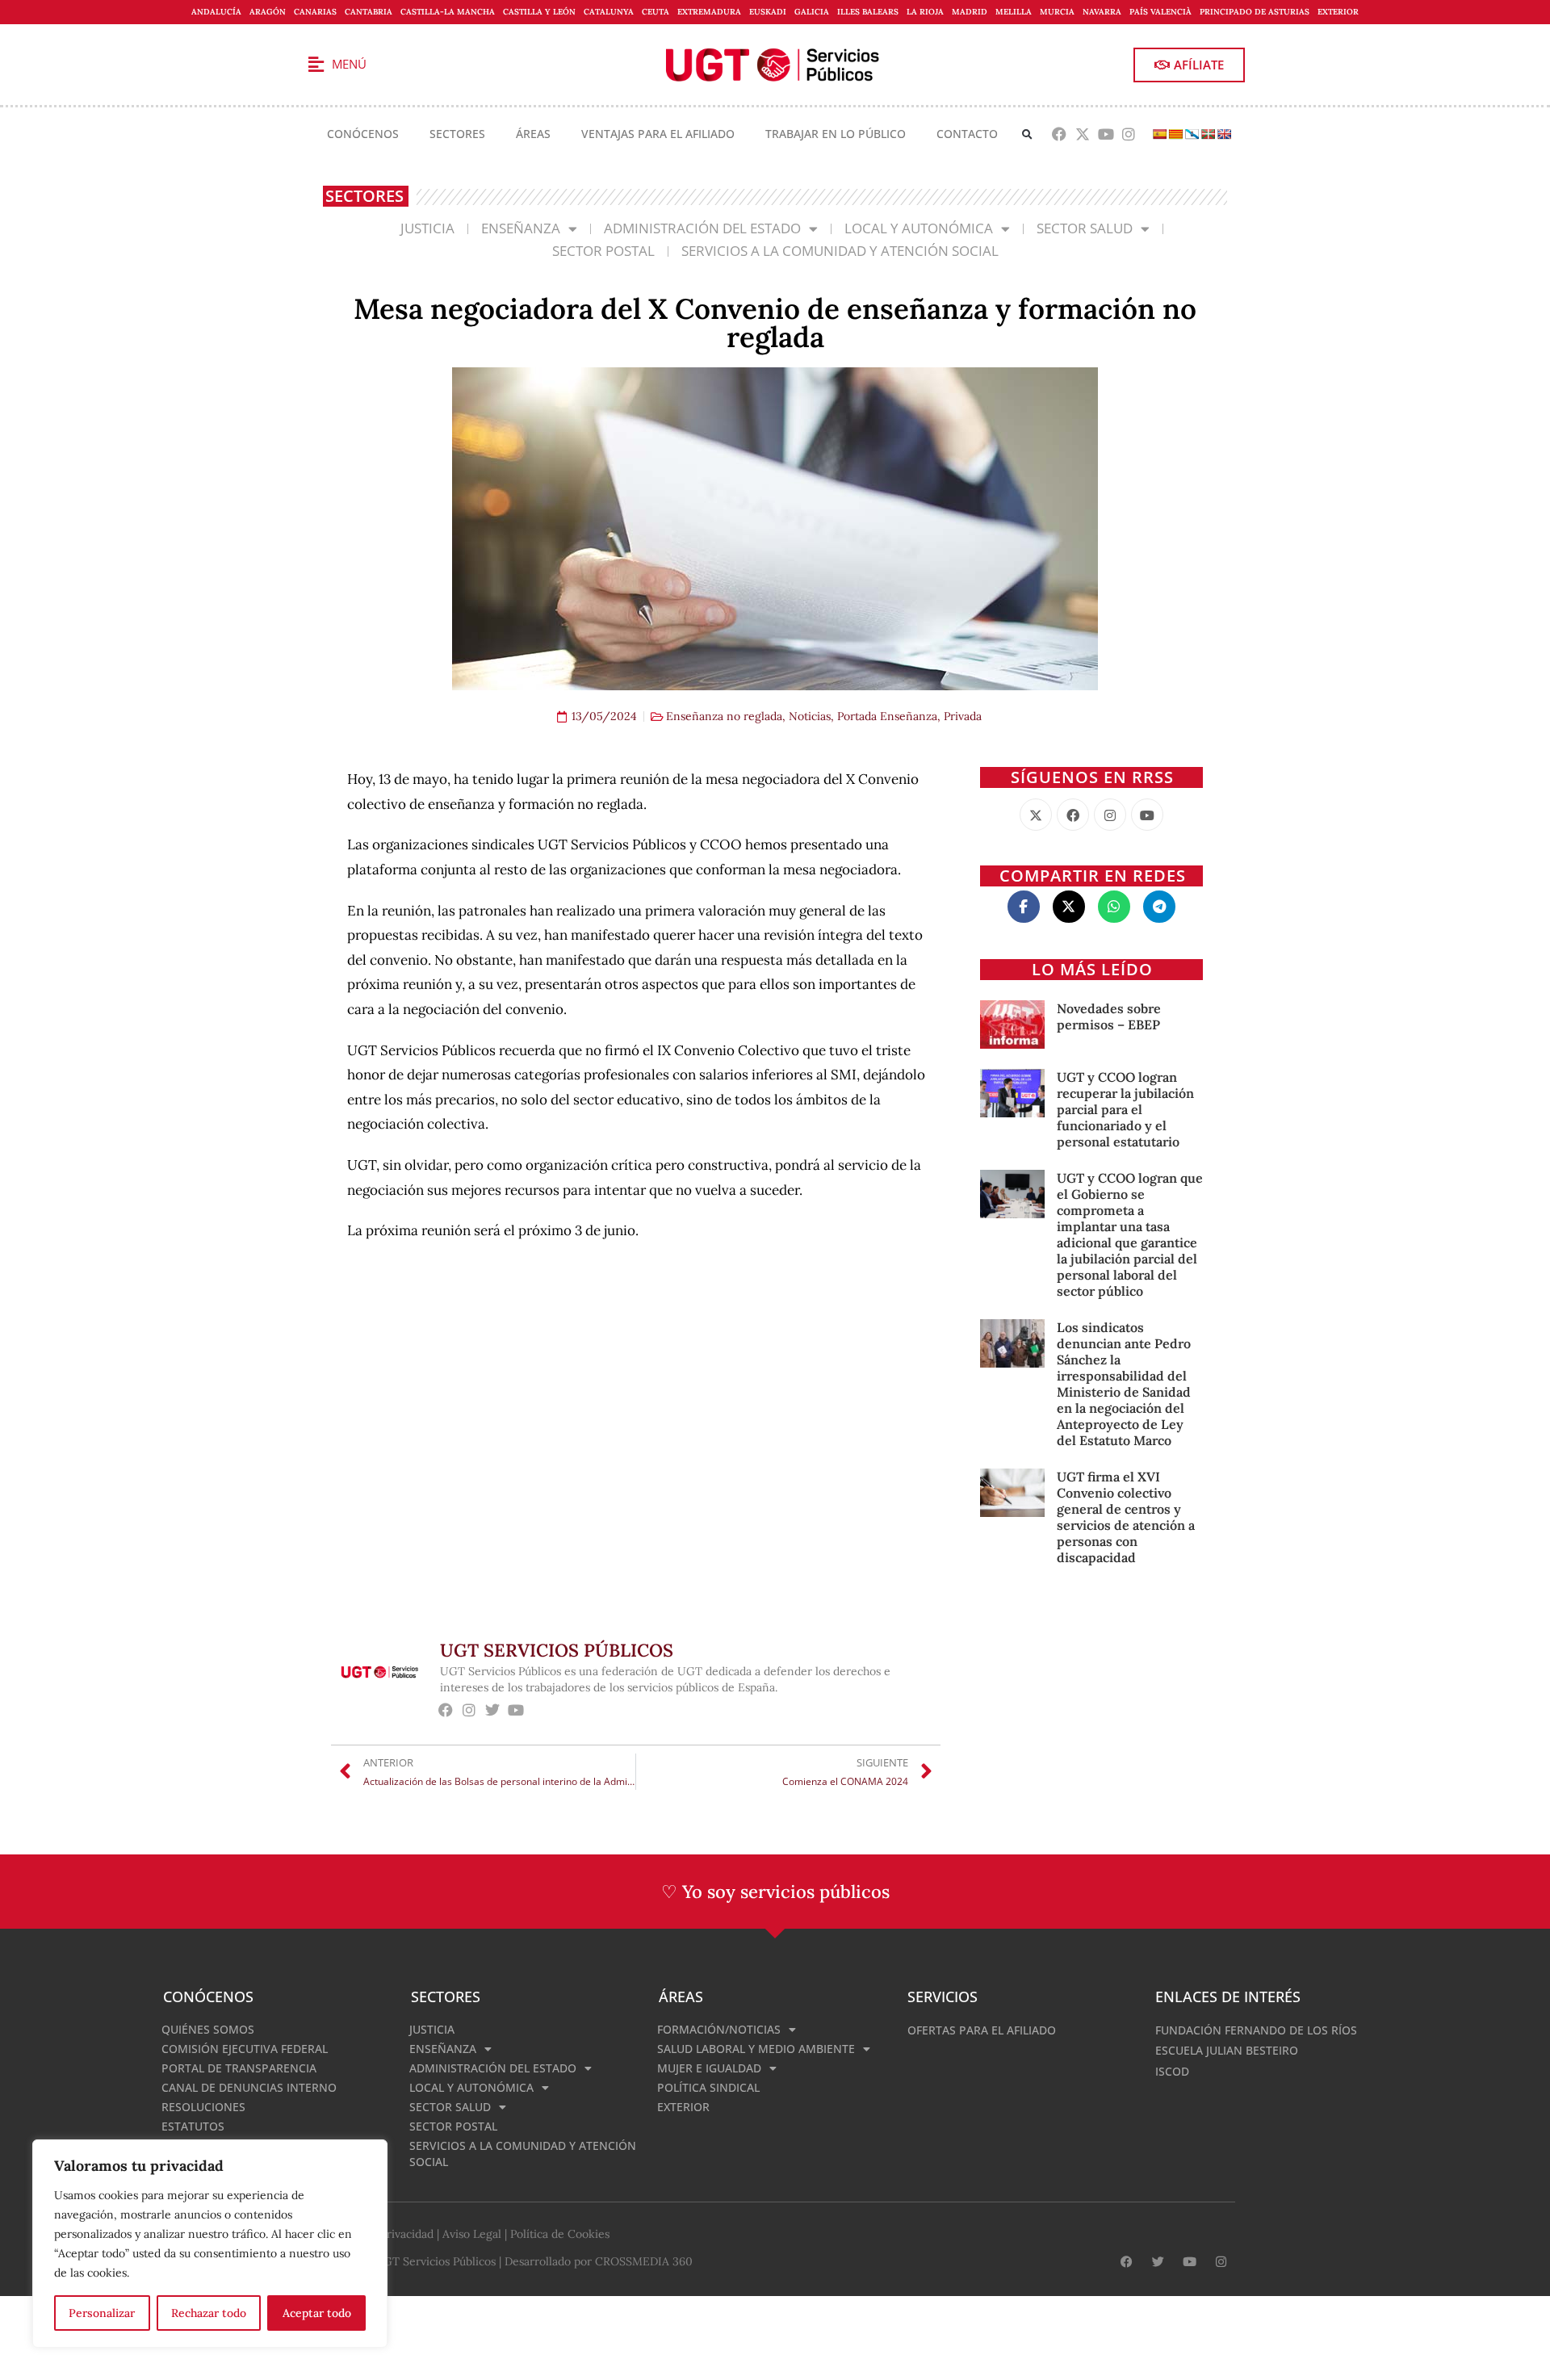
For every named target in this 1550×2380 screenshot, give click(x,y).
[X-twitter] (1082, 134)
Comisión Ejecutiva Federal (245, 2049)
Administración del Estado (702, 228)
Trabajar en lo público (836, 134)
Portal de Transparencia (239, 2068)
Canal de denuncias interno (249, 2087)
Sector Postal (603, 251)
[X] (1036, 815)
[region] (210, 2244)
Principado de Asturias (1255, 12)
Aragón (268, 12)
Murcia (1057, 12)
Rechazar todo (209, 2313)
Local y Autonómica (919, 228)
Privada (963, 716)
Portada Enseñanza (887, 716)
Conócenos (363, 134)
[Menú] (316, 65)
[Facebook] (1060, 134)
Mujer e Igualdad (709, 2068)
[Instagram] (1129, 134)
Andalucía (216, 12)
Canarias (315, 12)
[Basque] (1208, 134)
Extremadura (709, 12)
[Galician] (1192, 134)
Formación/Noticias (719, 2029)
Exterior (1338, 12)
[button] (1027, 134)
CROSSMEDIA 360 (644, 2261)
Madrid (970, 12)
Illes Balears (868, 12)
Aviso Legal (472, 2234)
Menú (349, 64)
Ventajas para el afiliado (658, 134)
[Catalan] (1175, 134)
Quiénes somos (208, 2029)
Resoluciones (203, 2107)
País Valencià (1160, 12)
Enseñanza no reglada (724, 716)
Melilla (1014, 12)
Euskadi (768, 12)
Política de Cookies (560, 2234)
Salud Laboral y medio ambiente (756, 2049)
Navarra (1102, 12)
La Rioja (925, 12)
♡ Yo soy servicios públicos (775, 1892)
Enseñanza (521, 228)
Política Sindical (708, 2087)
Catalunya (609, 12)
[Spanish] (1159, 134)
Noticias (810, 716)
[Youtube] (1106, 134)
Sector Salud (1085, 228)
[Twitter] (493, 1710)
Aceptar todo (317, 2313)
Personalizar (102, 2313)
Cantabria (369, 12)
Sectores (457, 134)
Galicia (812, 12)
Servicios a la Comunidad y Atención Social (840, 251)
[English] (1224, 134)
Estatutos (193, 2126)
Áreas (533, 134)
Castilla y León (539, 12)
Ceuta (656, 12)
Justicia (427, 228)
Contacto (967, 134)
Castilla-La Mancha (448, 12)
